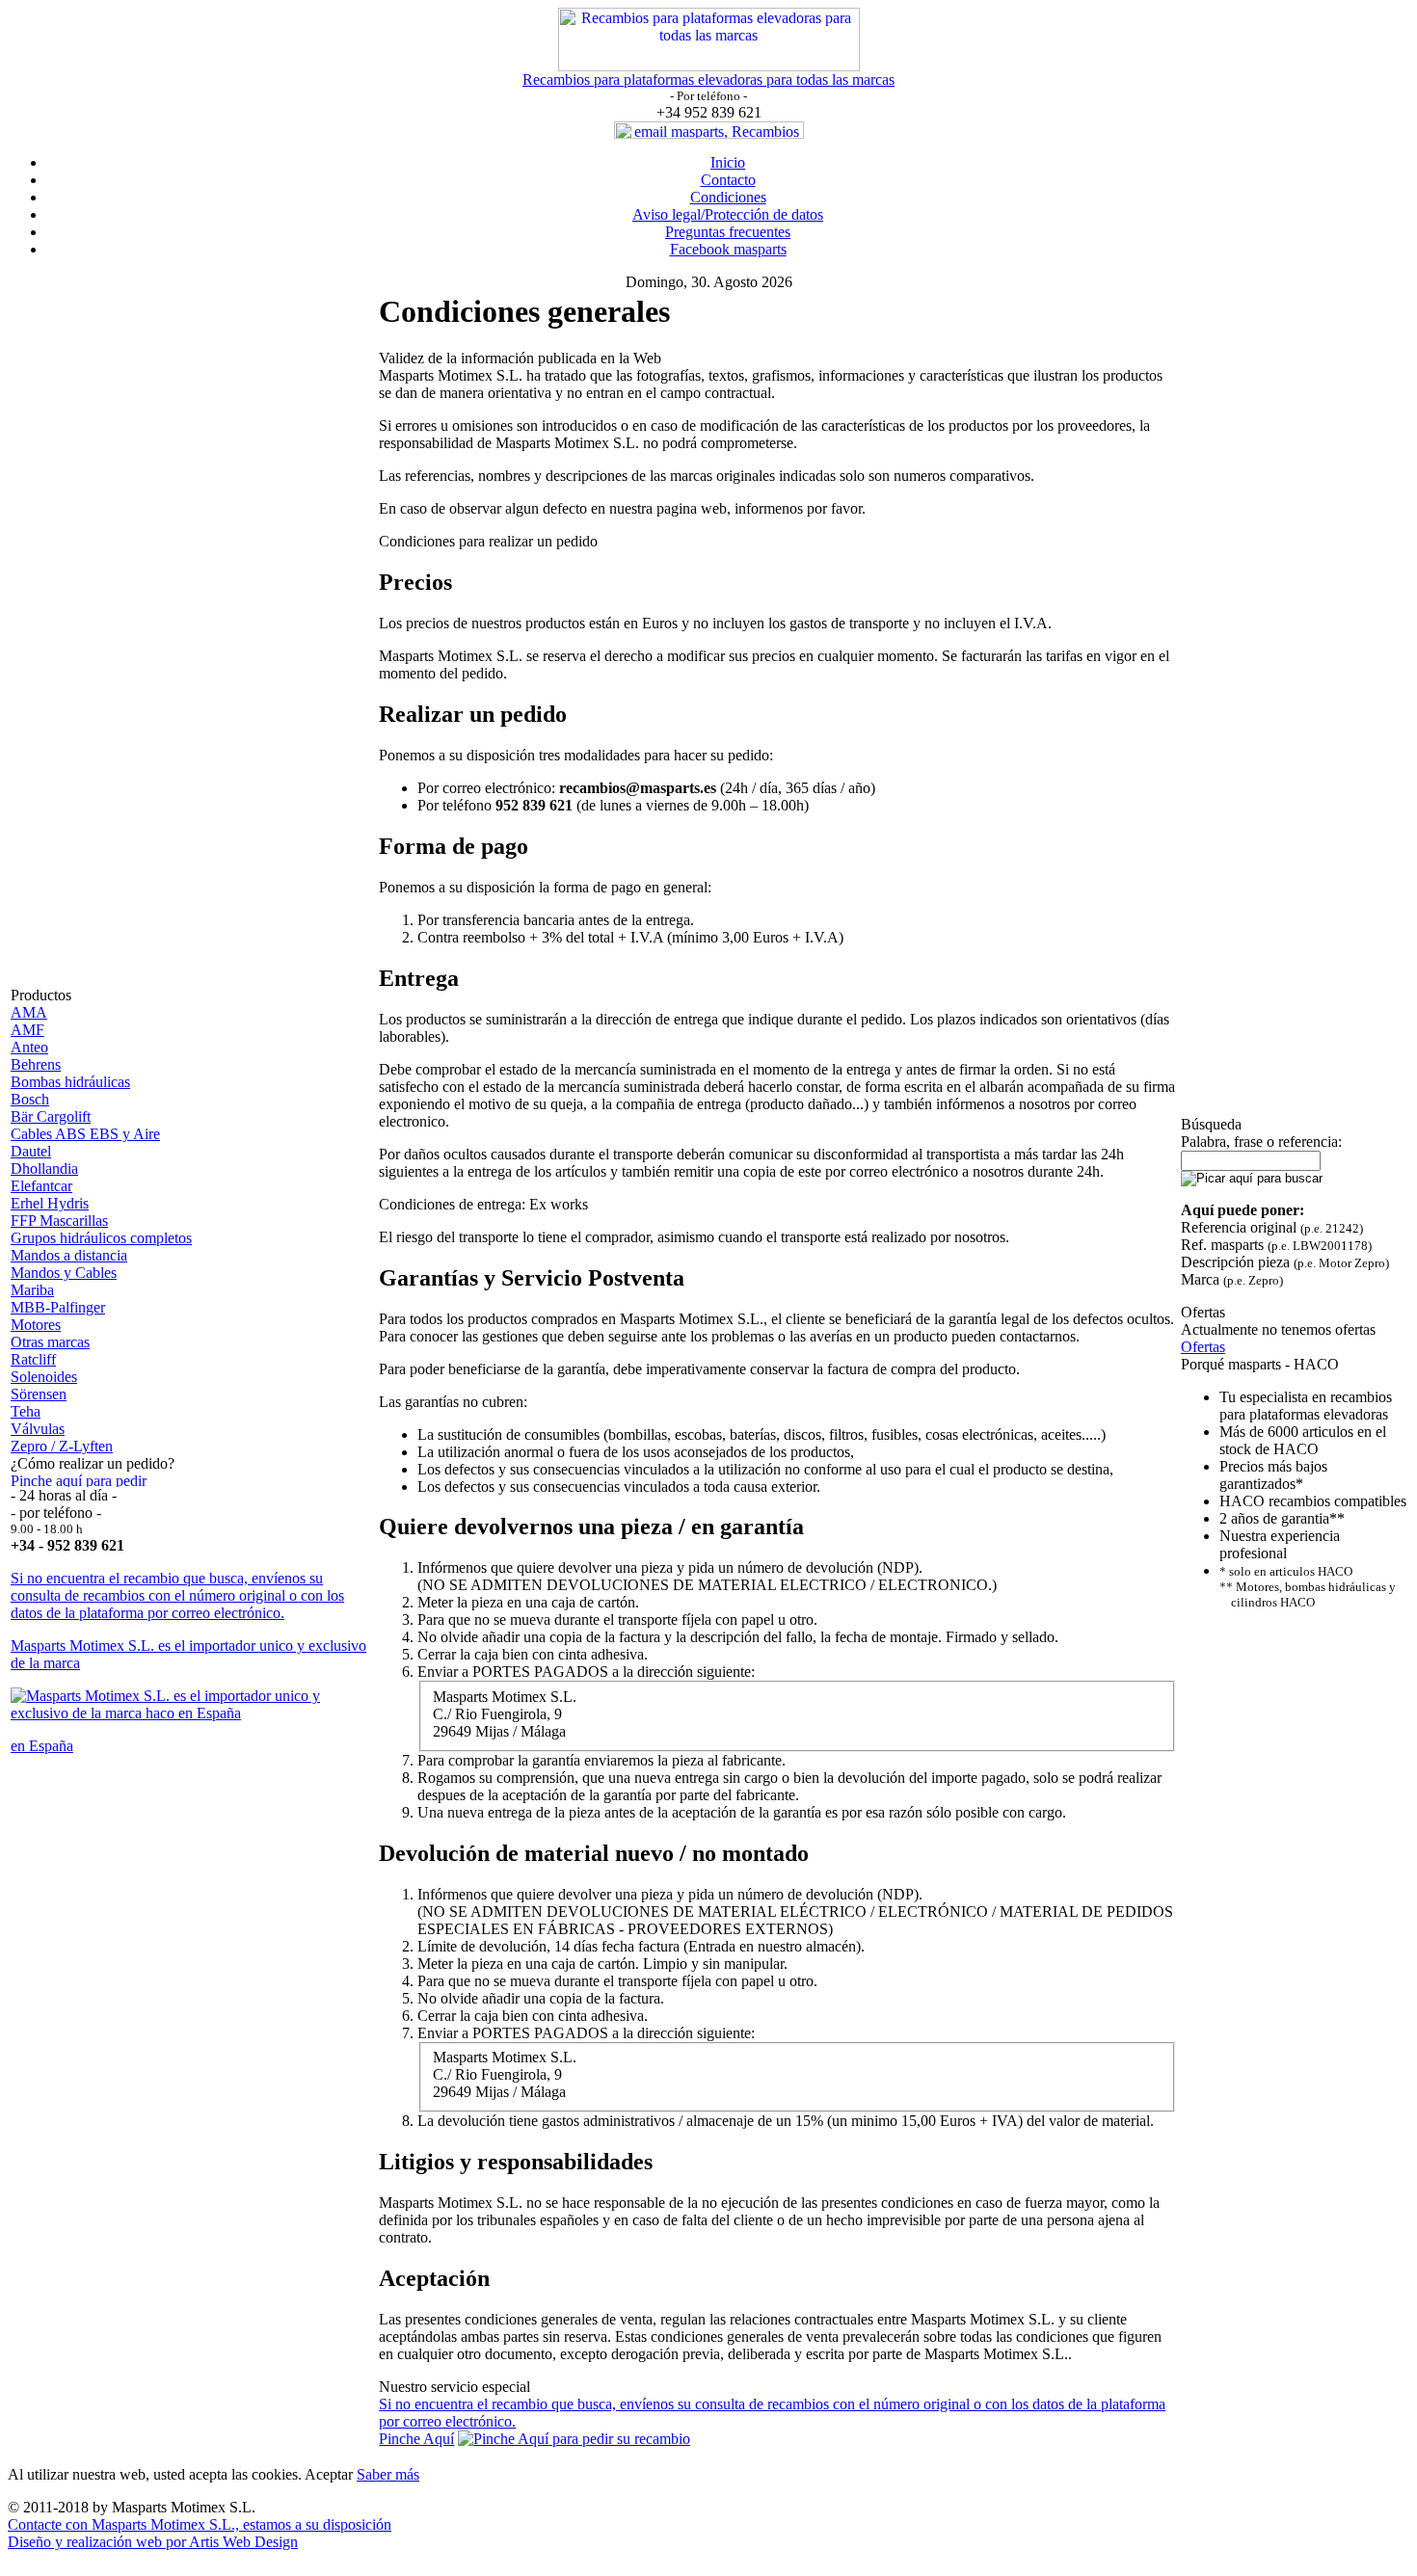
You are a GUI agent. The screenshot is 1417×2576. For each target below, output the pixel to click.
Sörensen (39, 1394)
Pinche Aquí (416, 2439)
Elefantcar (41, 1186)
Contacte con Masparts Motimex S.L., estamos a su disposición (200, 2524)
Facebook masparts (728, 249)
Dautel (31, 1151)
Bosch (30, 1099)
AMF (27, 1030)
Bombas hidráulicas (70, 1082)
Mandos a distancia (69, 1255)
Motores (36, 1325)
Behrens (36, 1064)
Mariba (32, 1290)
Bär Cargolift (51, 1116)
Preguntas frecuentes (728, 232)
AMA (29, 1012)
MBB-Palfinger (58, 1307)
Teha (26, 1411)
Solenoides (44, 1377)
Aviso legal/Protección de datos (728, 214)
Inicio (728, 162)
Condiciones (728, 197)
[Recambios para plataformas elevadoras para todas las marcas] (709, 66)
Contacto (728, 180)
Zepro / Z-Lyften (62, 1446)
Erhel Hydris (50, 1203)
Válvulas (38, 1429)
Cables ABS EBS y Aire (85, 1134)
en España (42, 1746)
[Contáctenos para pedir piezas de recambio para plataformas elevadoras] (574, 2439)
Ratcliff (33, 1359)
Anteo (29, 1047)
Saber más (388, 2474)
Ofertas (1203, 1347)
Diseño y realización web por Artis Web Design (153, 2542)
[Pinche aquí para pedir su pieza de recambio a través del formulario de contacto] (85, 1482)
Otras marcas (50, 1342)
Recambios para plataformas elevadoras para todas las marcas (708, 80)
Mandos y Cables (64, 1273)
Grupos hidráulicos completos (101, 1238)
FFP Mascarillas (59, 1221)
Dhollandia (44, 1168)
